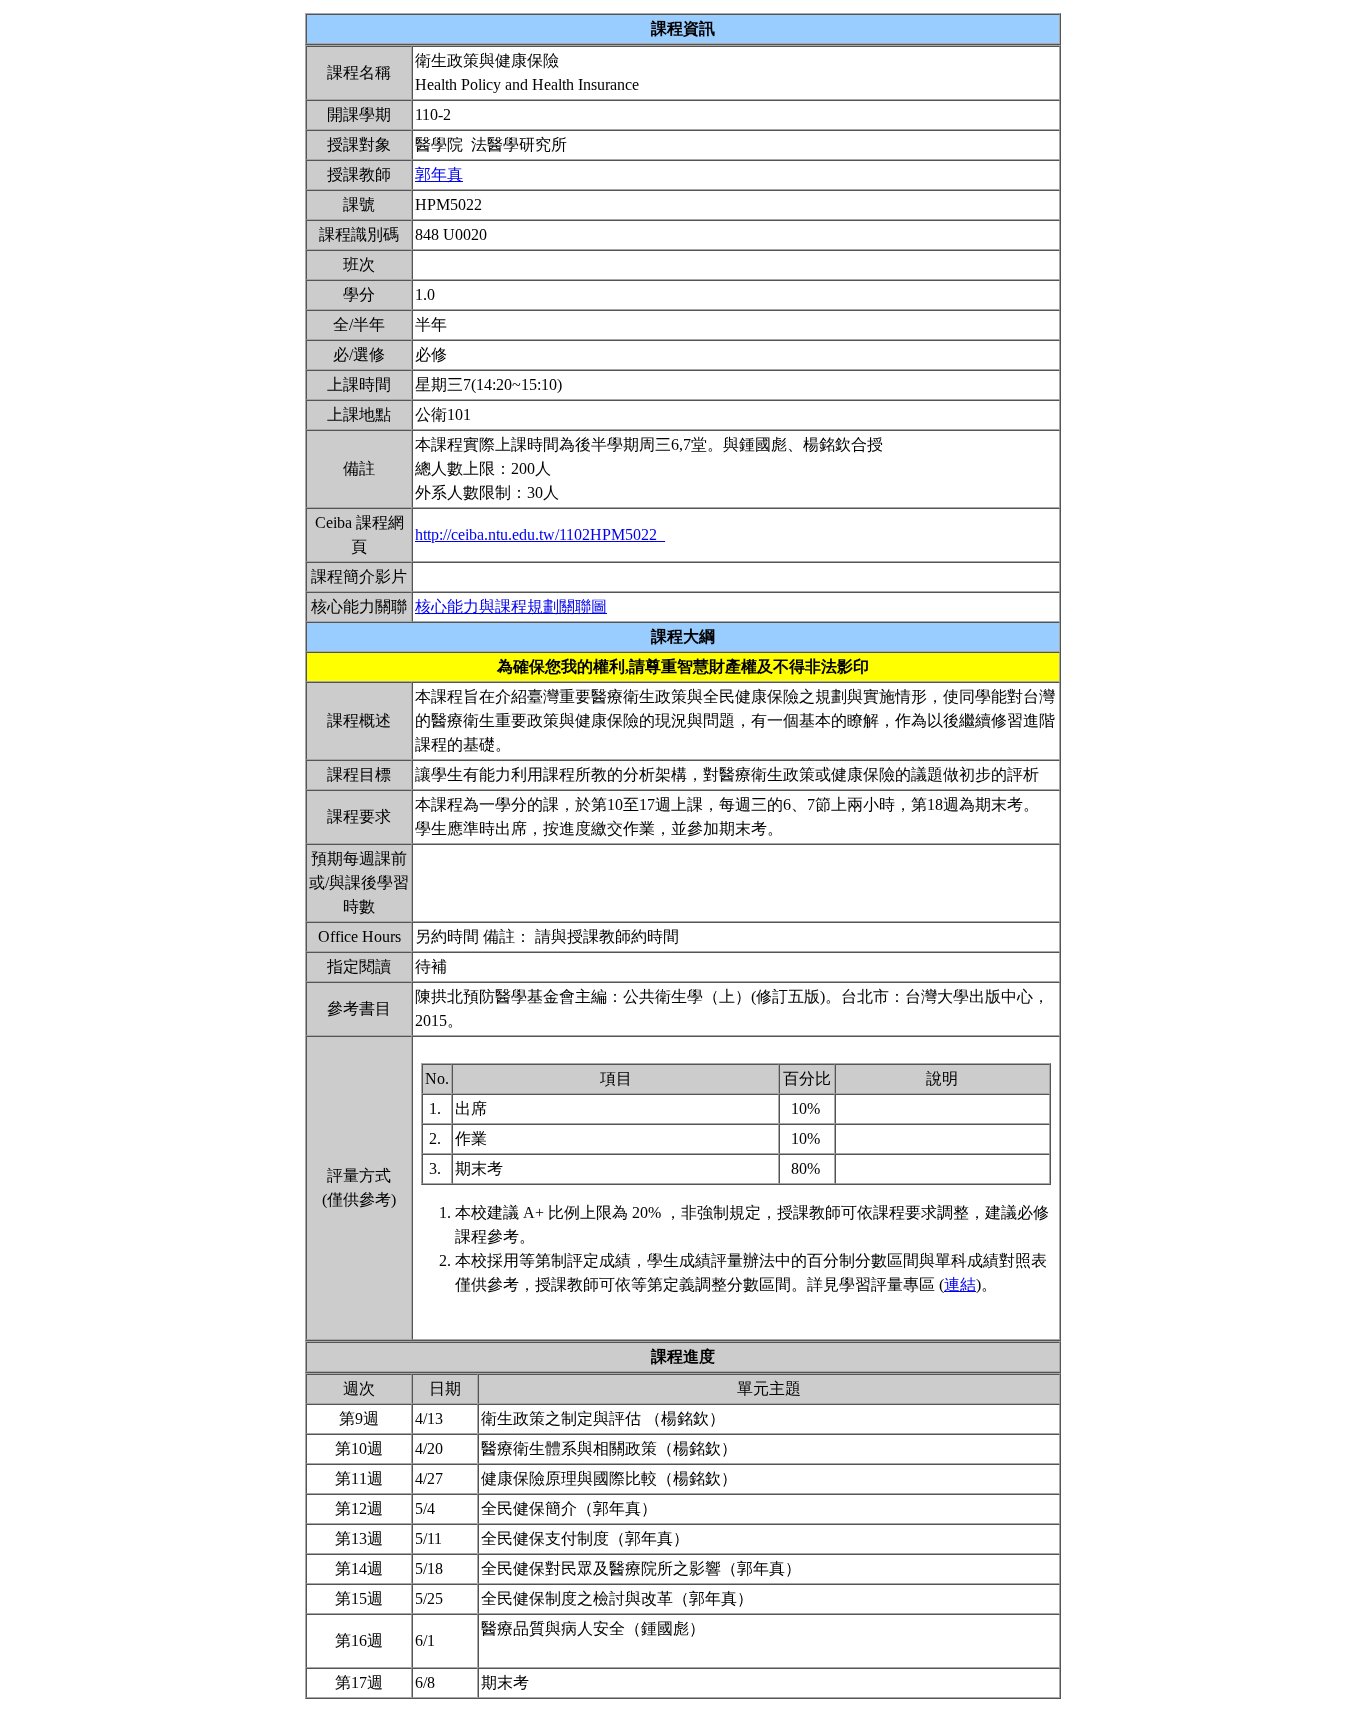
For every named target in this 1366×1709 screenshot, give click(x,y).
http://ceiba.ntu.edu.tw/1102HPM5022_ (540, 534)
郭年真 (439, 174)
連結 (960, 1284)
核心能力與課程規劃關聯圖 (511, 606)
